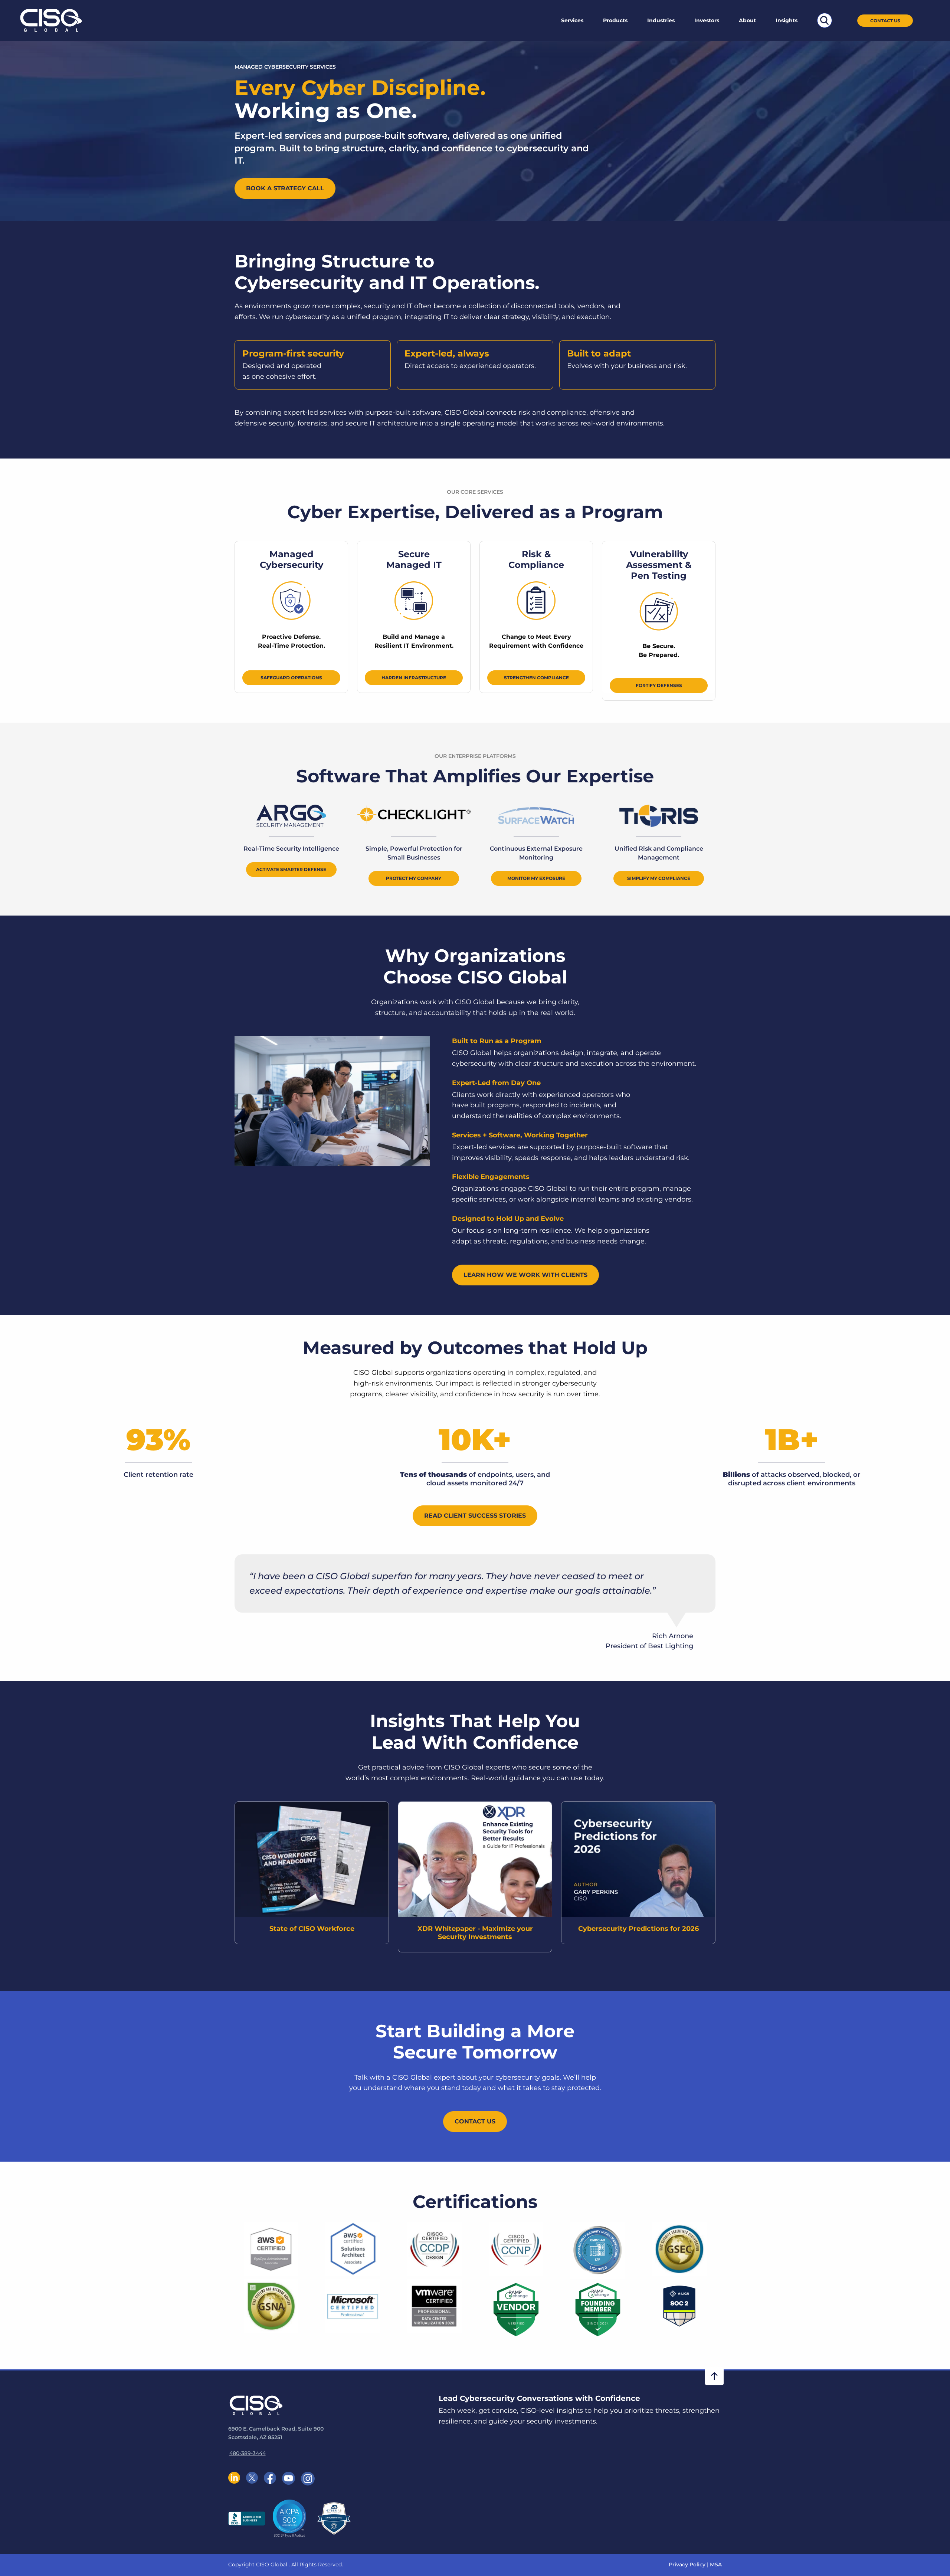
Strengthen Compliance (536, 678)
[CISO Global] (51, 20)
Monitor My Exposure (536, 878)
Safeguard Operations (291, 678)
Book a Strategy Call (285, 188)
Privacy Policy (687, 2564)
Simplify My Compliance (659, 878)
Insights (787, 20)
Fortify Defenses (659, 685)
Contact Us (885, 21)
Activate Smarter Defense (291, 869)
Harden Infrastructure (414, 678)
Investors (707, 20)
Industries (661, 20)
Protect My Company (414, 878)
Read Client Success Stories (475, 1516)
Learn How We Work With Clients (525, 1275)
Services (572, 20)
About (747, 20)
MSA (716, 2564)
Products (615, 20)
